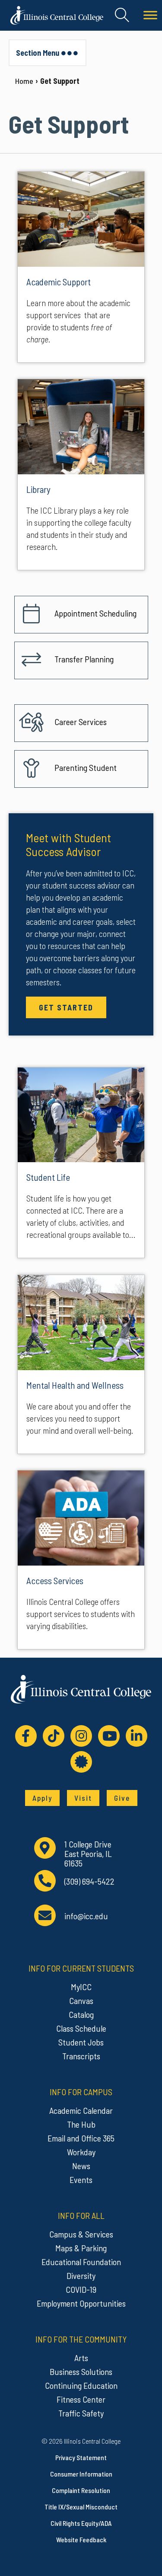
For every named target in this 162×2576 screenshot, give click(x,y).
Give (122, 1798)
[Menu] (150, 15)
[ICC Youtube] (109, 1736)
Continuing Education (81, 2385)
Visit (83, 1798)
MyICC (81, 1987)
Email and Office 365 (81, 2138)
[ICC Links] (81, 1762)
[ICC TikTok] (54, 1736)
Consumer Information (81, 2474)
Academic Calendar (81, 2110)
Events (81, 2180)
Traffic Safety (81, 2413)
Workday (81, 2152)
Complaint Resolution (81, 2490)
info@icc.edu (86, 1916)
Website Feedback (81, 2539)
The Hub (81, 2124)
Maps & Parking (81, 2248)
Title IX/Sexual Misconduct (81, 2507)
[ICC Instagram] (81, 1736)
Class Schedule (81, 2028)
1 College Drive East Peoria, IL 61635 (88, 1854)
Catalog (81, 2014)
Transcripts (81, 2056)
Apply (42, 1798)
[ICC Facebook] (26, 1736)
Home (24, 81)
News (81, 2166)
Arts (81, 2358)
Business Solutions (81, 2371)
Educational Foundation (81, 2262)
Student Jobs (81, 2042)
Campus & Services (81, 2234)
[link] (81, 267)
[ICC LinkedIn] (137, 1736)
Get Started (66, 1007)
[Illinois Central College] (57, 14)
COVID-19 (81, 2289)
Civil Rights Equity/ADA (81, 2523)
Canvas (81, 2001)
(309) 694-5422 (89, 1881)
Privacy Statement (81, 2457)
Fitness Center (81, 2399)
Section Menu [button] (38, 53)
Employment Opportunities (81, 2303)
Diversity (81, 2276)
